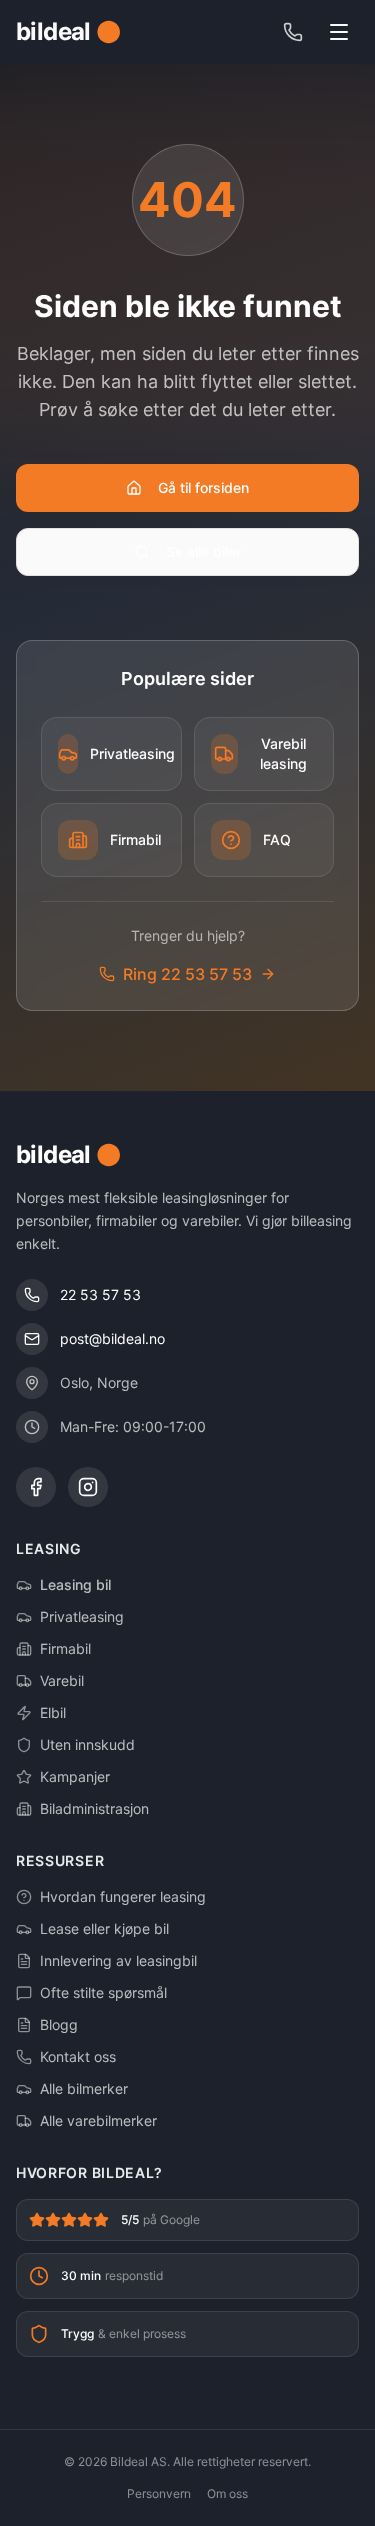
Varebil (62, 1680)
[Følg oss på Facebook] (36, 1487)
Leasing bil (75, 1584)
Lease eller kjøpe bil (104, 1928)
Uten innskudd (87, 1744)
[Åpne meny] (339, 32)
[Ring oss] (293, 32)
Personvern (159, 2493)
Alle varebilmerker (98, 2120)
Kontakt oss (78, 2056)
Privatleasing (82, 1616)
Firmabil (65, 1648)
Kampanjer (75, 1776)
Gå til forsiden (203, 487)
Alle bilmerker (84, 2088)
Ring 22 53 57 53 (187, 974)
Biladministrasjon (94, 1808)
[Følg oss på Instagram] (88, 1487)
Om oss (227, 2493)
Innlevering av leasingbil (118, 1960)
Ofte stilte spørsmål (103, 1992)
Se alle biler (203, 551)
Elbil (53, 1712)
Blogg (59, 2024)
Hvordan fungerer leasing (123, 1896)
